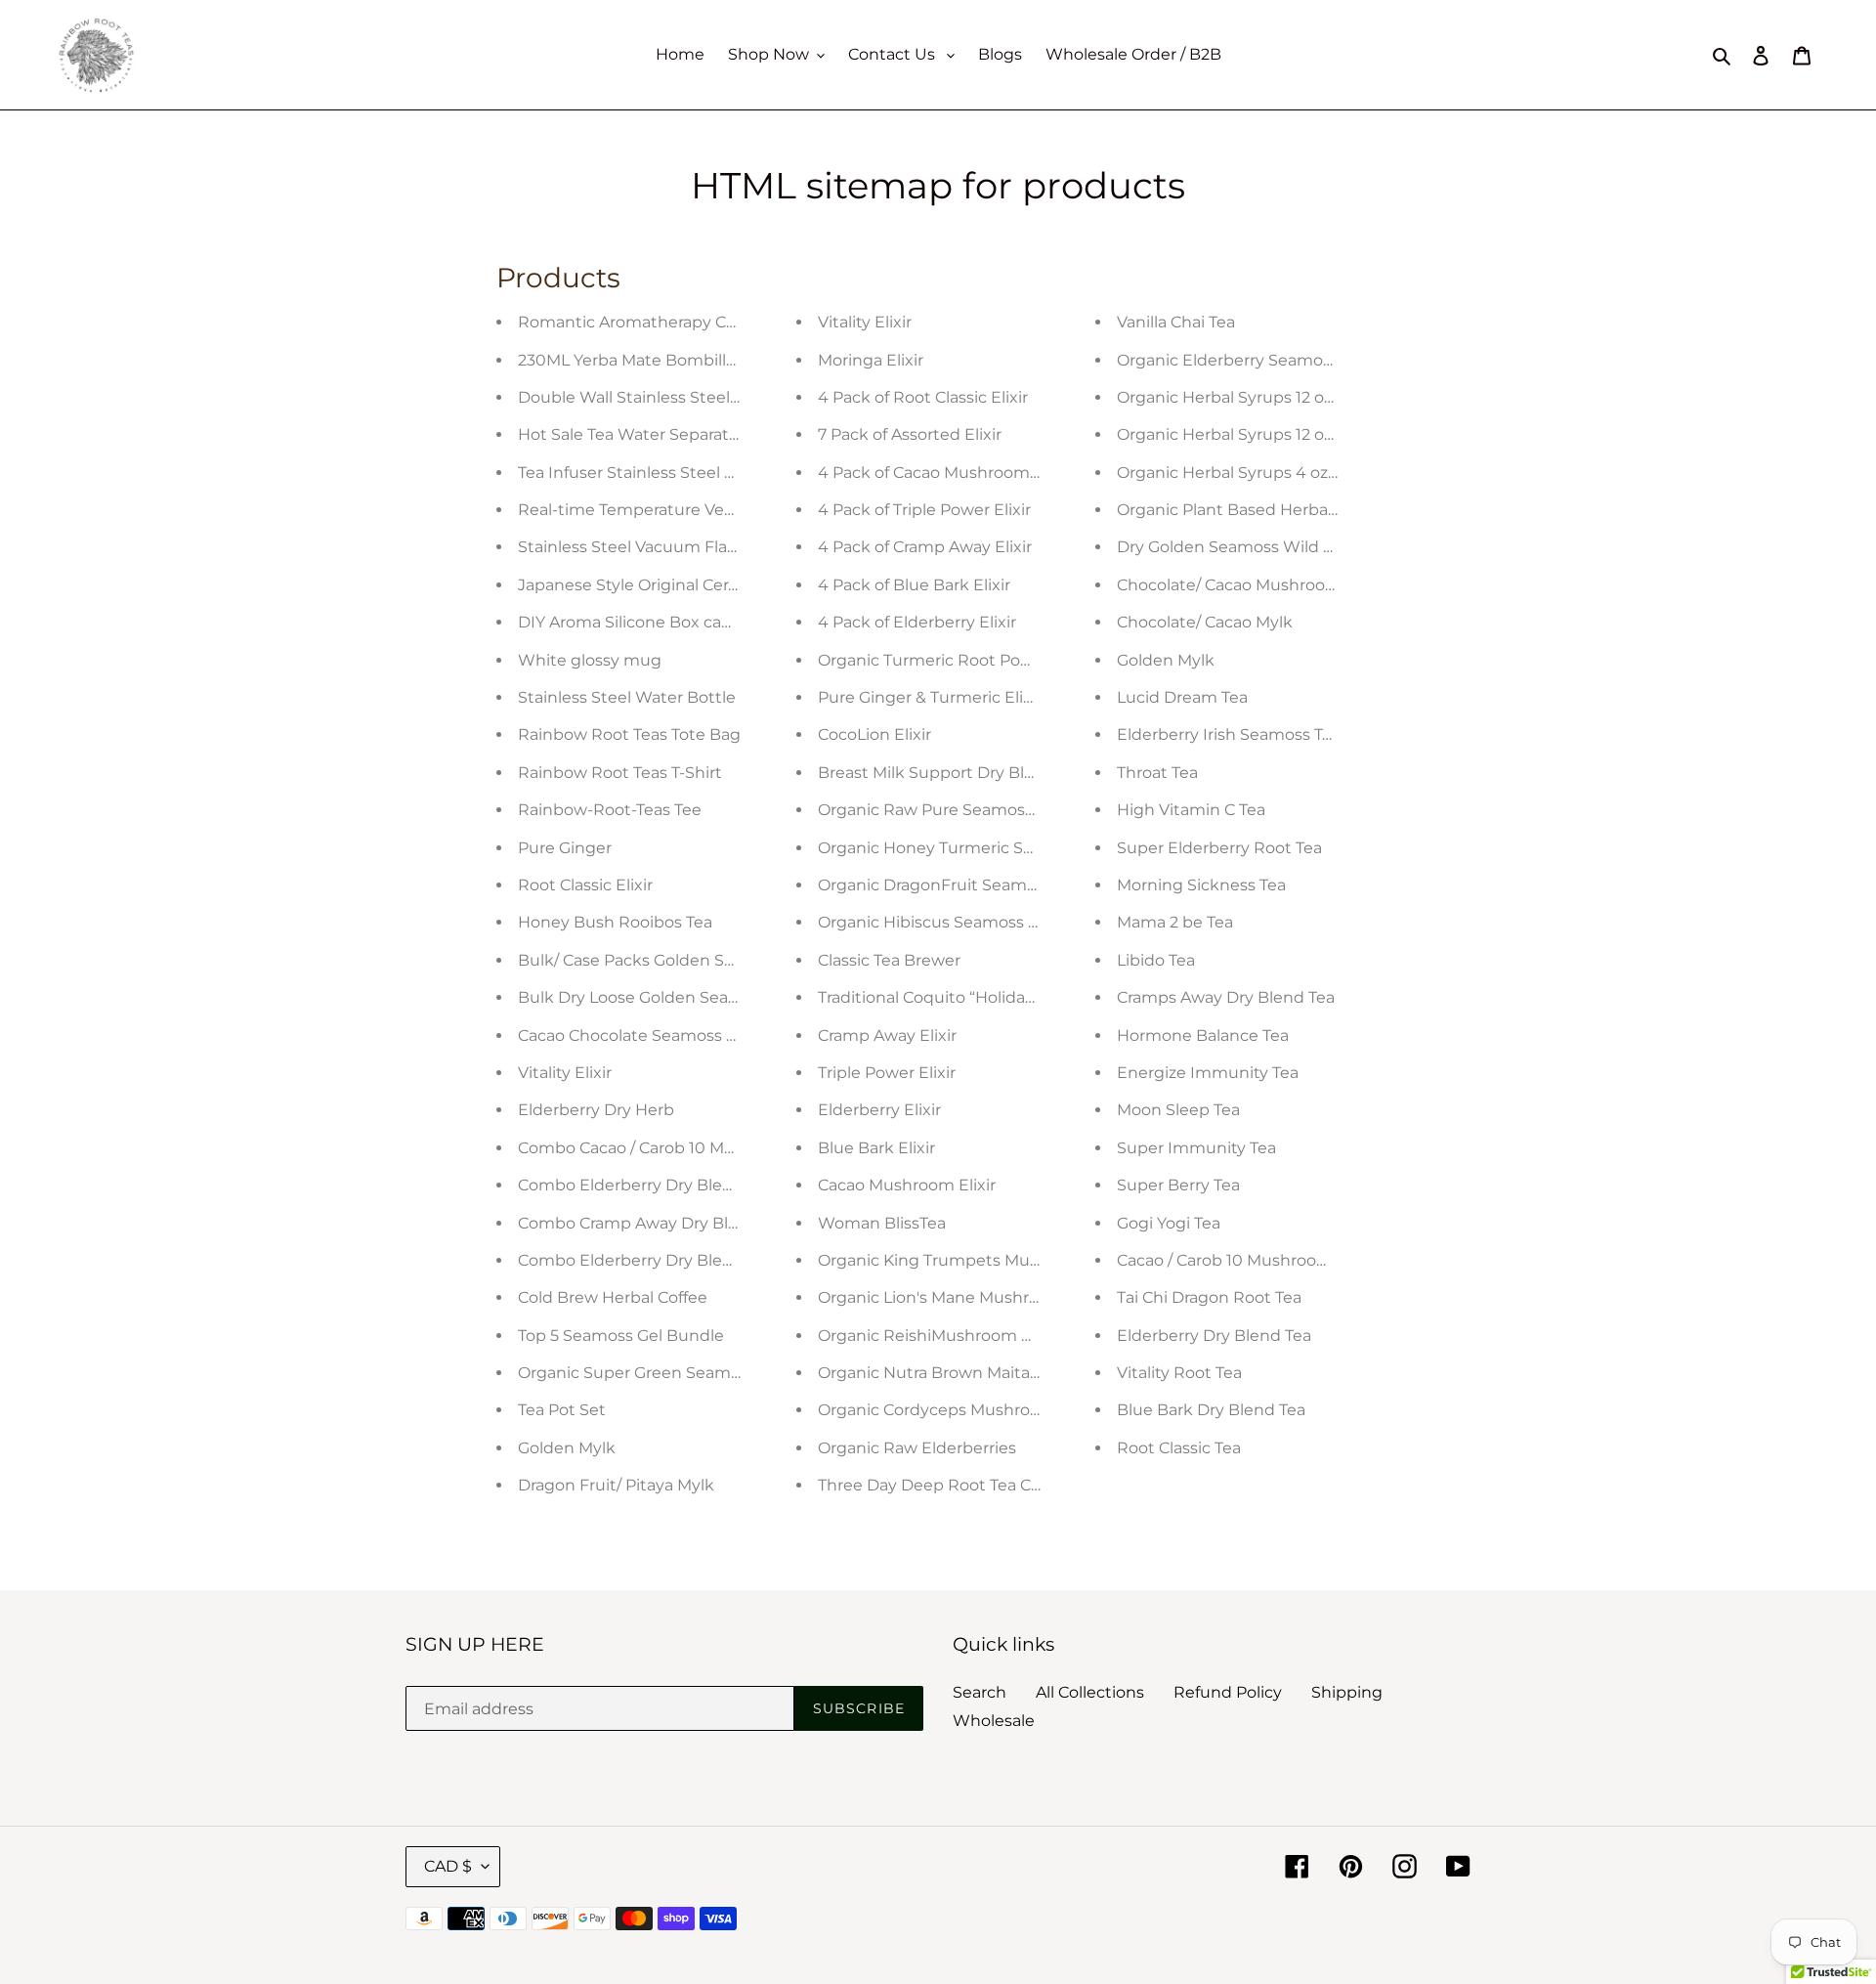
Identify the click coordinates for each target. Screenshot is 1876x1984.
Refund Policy (1228, 1692)
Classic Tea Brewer (889, 960)
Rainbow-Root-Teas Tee (610, 810)
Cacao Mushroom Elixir (907, 1185)
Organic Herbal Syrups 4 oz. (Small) (1252, 473)
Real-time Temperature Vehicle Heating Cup (691, 510)
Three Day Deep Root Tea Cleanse (950, 1485)
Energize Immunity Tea (1208, 1073)
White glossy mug (590, 660)
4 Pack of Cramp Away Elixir (925, 547)
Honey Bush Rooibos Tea (615, 922)
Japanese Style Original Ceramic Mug (662, 585)
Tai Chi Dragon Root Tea (1209, 1297)
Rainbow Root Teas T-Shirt (620, 773)
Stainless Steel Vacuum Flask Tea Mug (666, 547)
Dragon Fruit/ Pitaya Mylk (616, 1485)
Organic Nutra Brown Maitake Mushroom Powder (1011, 1373)
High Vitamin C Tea (1191, 810)
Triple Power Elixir (887, 1073)
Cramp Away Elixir (887, 1035)
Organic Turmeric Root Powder (939, 660)
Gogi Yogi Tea (1169, 1223)
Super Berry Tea (1178, 1185)
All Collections (1090, 1692)
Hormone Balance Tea (1203, 1035)
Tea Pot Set (562, 1410)
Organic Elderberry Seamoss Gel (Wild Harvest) (1300, 360)
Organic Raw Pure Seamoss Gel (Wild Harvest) (997, 810)
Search (980, 1692)
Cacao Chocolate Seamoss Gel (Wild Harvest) (692, 1035)
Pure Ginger (565, 848)
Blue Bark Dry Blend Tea (1211, 1410)
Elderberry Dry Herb (596, 1110)
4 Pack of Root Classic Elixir (923, 397)
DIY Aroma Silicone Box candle (637, 622)
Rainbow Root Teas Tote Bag (629, 734)
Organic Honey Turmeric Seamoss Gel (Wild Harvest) (1023, 848)
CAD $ (448, 1866)
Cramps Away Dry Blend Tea (1226, 997)
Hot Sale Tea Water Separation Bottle (662, 434)
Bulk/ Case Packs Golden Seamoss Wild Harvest (703, 960)
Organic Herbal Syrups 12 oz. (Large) (1255, 397)
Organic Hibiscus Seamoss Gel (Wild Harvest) (993, 922)
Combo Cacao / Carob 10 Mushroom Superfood (700, 1148)
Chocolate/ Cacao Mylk (1205, 622)
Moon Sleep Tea (1178, 1110)
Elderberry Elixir (879, 1110)
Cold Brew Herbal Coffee (613, 1297)
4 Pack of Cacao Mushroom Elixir (944, 473)
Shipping (1347, 1692)
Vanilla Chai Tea (1176, 322)
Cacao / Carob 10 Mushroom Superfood (1268, 1260)
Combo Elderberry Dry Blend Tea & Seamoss (690, 1185)
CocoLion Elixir (874, 734)
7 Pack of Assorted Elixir (910, 434)
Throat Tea (1157, 773)
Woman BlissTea (882, 1223)
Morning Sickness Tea (1201, 885)
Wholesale (994, 1721)
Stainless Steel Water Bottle (627, 697)
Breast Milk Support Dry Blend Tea (952, 773)
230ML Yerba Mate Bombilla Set (641, 360)
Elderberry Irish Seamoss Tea (1229, 734)
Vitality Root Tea (1179, 1373)
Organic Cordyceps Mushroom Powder (969, 1410)
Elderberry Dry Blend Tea (1214, 1336)
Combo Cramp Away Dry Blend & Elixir (666, 1223)
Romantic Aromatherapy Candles (648, 322)
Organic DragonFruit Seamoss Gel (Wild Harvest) (1007, 885)
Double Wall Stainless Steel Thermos (661, 397)
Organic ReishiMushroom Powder (950, 1336)
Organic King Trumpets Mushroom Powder (986, 1260)
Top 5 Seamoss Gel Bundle (621, 1336)
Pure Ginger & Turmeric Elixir (930, 697)
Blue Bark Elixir (876, 1148)
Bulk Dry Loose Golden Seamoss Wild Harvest (696, 997)
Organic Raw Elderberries (917, 1448)
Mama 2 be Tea (1175, 922)
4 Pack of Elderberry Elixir (917, 622)
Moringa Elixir (871, 360)
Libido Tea (1156, 960)
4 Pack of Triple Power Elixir (924, 510)
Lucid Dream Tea (1182, 697)
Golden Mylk (567, 1448)
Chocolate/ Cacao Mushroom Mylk (1250, 585)
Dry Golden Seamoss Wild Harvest (1250, 547)
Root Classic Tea (1179, 1448)
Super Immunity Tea (1196, 1148)
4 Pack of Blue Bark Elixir (914, 585)
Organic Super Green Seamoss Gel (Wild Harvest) (709, 1373)
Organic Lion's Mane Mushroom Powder (974, 1297)
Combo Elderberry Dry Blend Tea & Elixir (674, 1260)
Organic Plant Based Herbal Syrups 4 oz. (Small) (1301, 510)
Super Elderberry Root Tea (1219, 848)
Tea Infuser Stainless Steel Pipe (639, 473)
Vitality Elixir (565, 1073)
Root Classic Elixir (585, 885)
